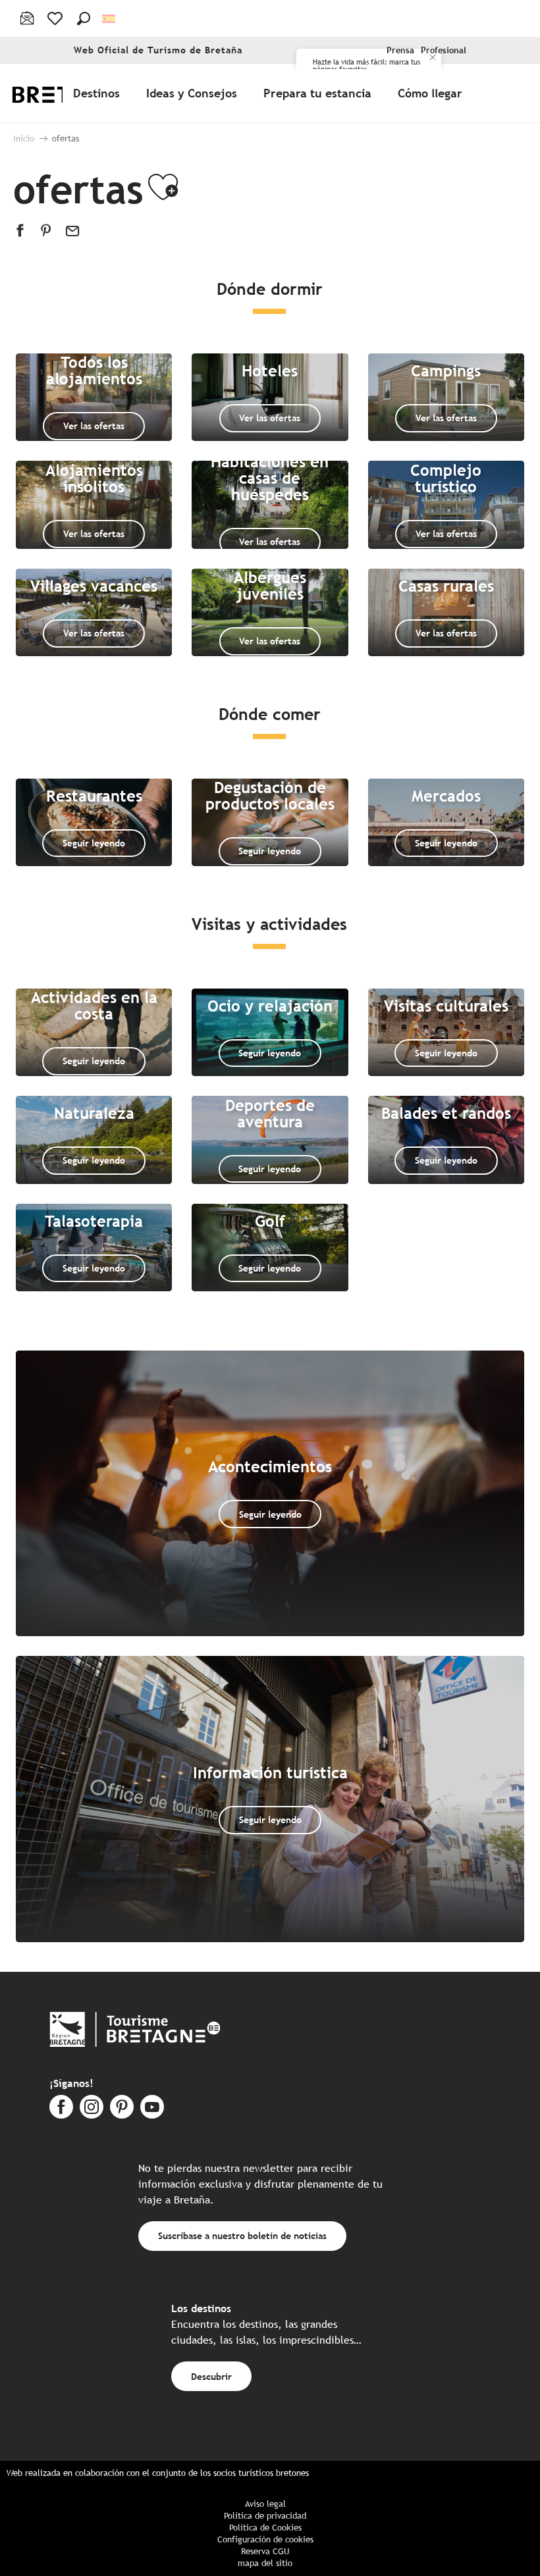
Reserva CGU (265, 2551)
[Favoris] (56, 18)
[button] (84, 18)
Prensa (400, 50)
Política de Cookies (265, 2528)
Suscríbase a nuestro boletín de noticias (242, 2235)
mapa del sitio (265, 2563)
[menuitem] (99, 93)
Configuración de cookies (265, 2539)
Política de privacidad (265, 2516)
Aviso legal (265, 2504)
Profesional (444, 50)
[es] (110, 19)
